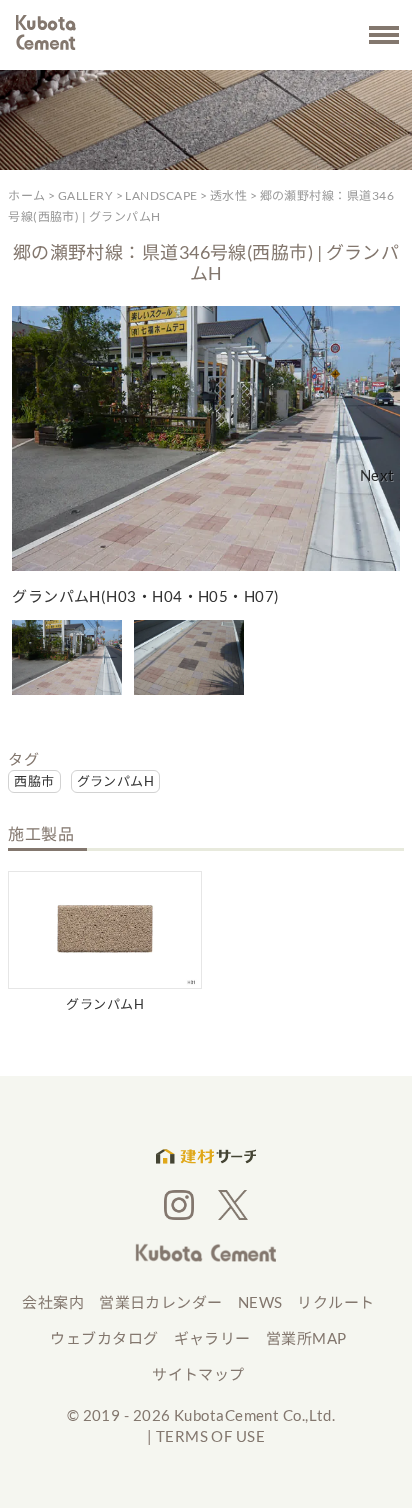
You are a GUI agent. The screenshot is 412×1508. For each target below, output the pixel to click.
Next (377, 475)
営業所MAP (306, 1338)
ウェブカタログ (104, 1338)
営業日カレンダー (161, 1302)
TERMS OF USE (210, 1436)
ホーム (26, 195)
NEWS (260, 1302)
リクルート (335, 1302)
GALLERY (85, 195)
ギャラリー (212, 1338)
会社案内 (53, 1302)
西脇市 (34, 781)
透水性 (228, 195)
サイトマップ (198, 1374)
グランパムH (116, 781)
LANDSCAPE (161, 195)
